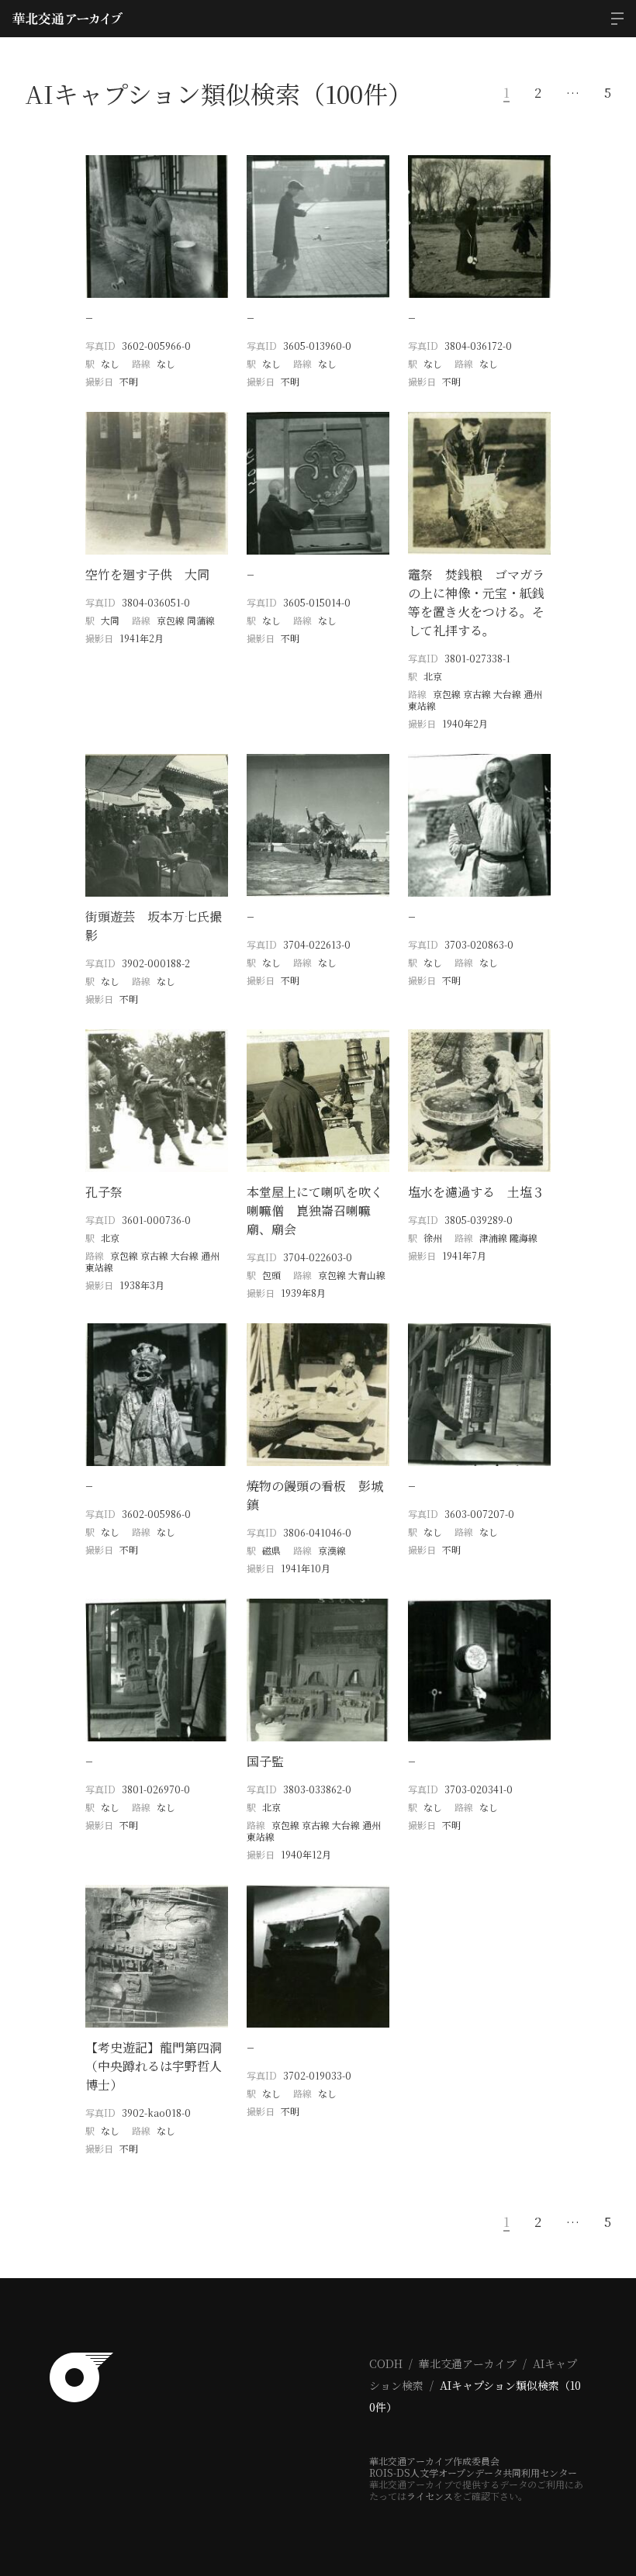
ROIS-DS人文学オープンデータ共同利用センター (473, 2472)
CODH (386, 2363)
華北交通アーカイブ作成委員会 (434, 2461)
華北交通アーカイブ (468, 2363)
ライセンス (430, 2496)
